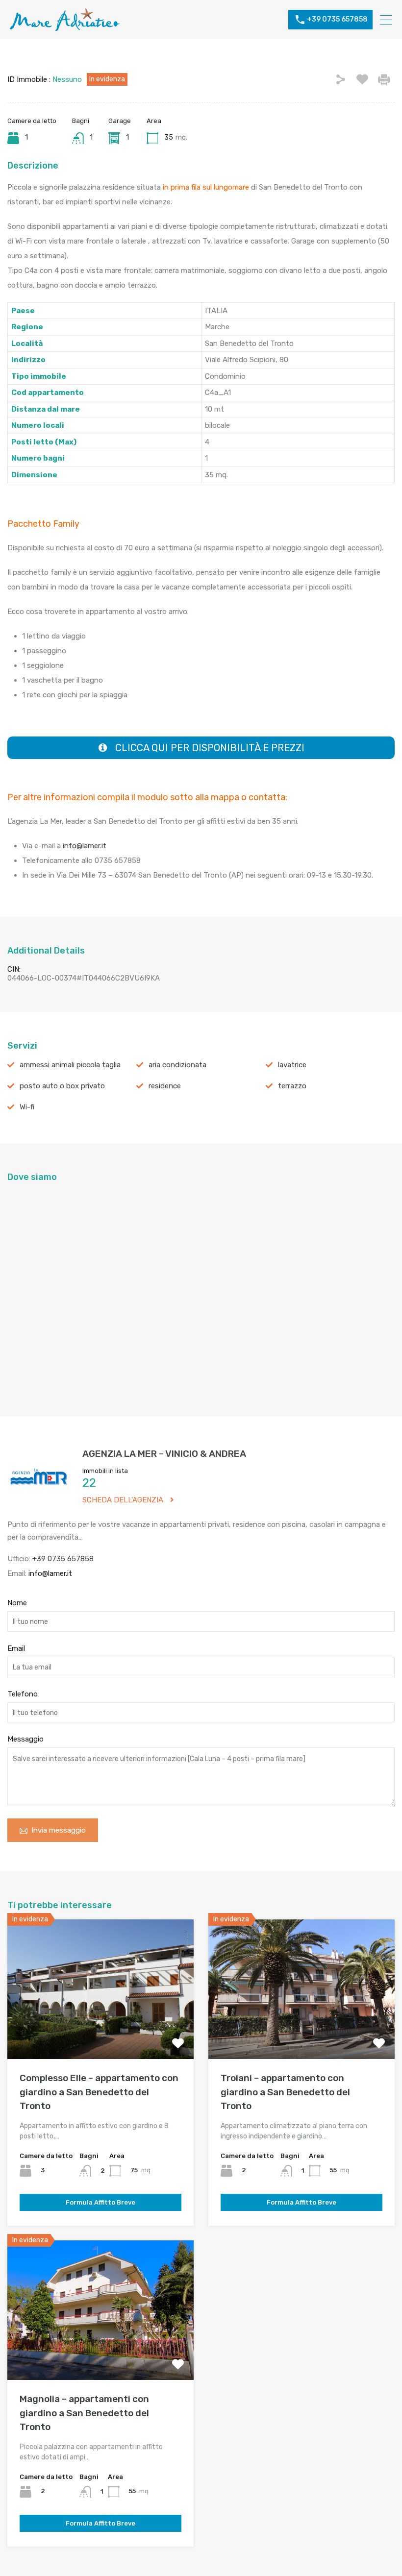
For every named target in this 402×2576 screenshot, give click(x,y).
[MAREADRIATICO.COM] (65, 27)
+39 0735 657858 (337, 20)
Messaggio (25, 1739)
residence (165, 1086)
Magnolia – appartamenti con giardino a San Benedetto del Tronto (84, 2413)
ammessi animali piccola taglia (70, 1065)
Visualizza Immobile (101, 2031)
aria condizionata (177, 1065)
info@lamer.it (86, 846)
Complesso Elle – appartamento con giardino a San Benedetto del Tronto (99, 2092)
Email (16, 1648)
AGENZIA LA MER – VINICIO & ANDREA (164, 1454)
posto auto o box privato (62, 1086)
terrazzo (292, 1086)
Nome (17, 1603)
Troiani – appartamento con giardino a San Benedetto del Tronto (285, 2092)
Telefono (23, 1694)
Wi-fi (27, 1107)
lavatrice (292, 1065)
